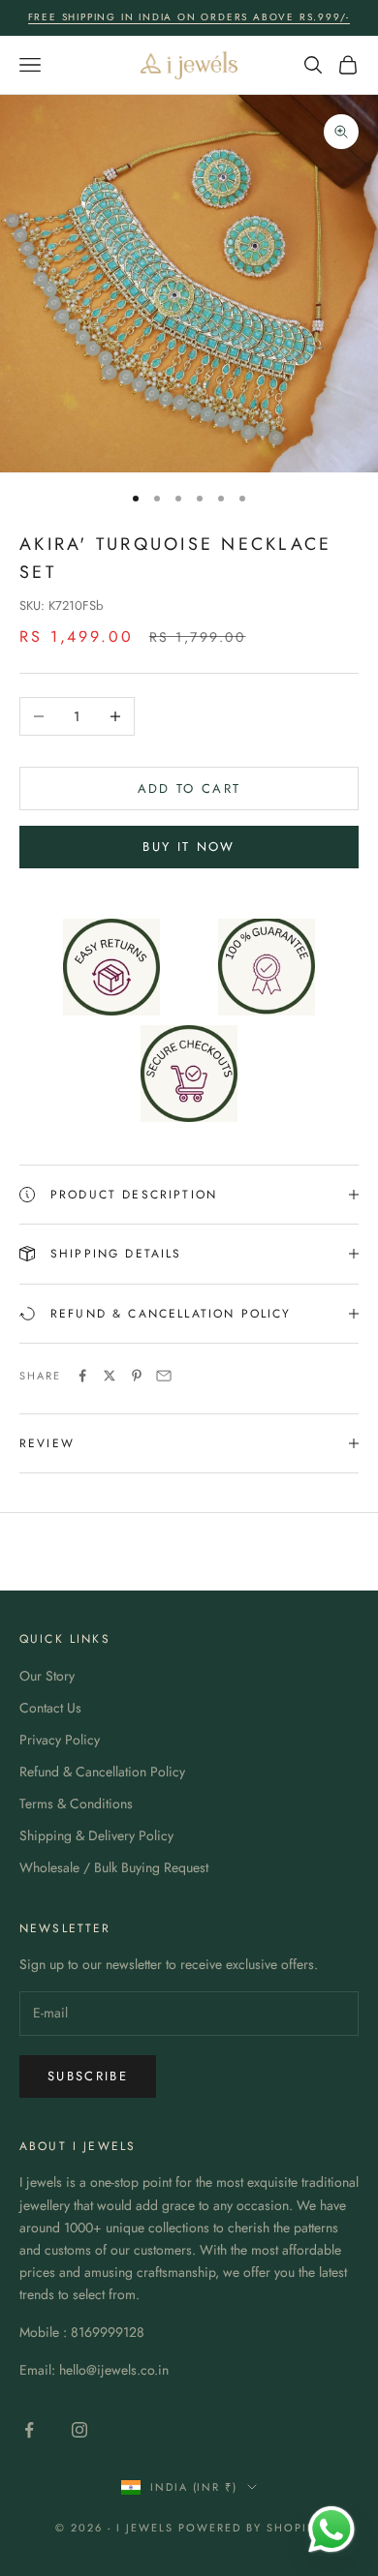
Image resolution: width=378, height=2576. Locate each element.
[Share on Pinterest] (137, 1376)
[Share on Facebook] (82, 1376)
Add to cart (189, 788)
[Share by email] (164, 1376)
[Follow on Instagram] (79, 2430)
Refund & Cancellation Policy (102, 1772)
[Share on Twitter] (110, 1376)
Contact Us (50, 1708)
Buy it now (189, 847)
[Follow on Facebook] (29, 2430)
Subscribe (88, 2076)
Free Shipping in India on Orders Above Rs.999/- (189, 17)
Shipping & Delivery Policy (96, 1835)
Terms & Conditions (76, 1803)
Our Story (47, 1676)
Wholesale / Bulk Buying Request (114, 1867)
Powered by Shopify (251, 2528)
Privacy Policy (60, 1740)
